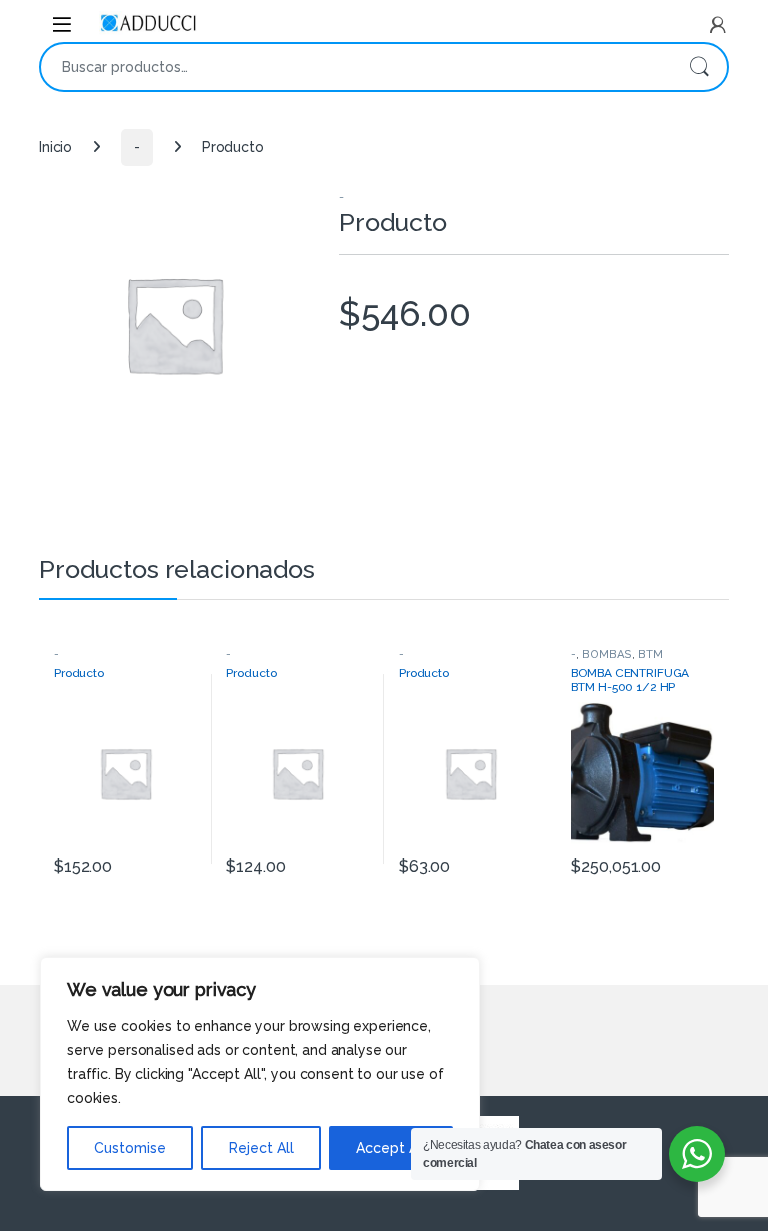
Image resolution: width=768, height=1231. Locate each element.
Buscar (699, 67)
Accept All (391, 1148)
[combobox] (356, 67)
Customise (130, 1148)
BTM (650, 654)
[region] (260, 1074)
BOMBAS (607, 654)
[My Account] (718, 25)
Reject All (261, 1148)
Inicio (55, 147)
